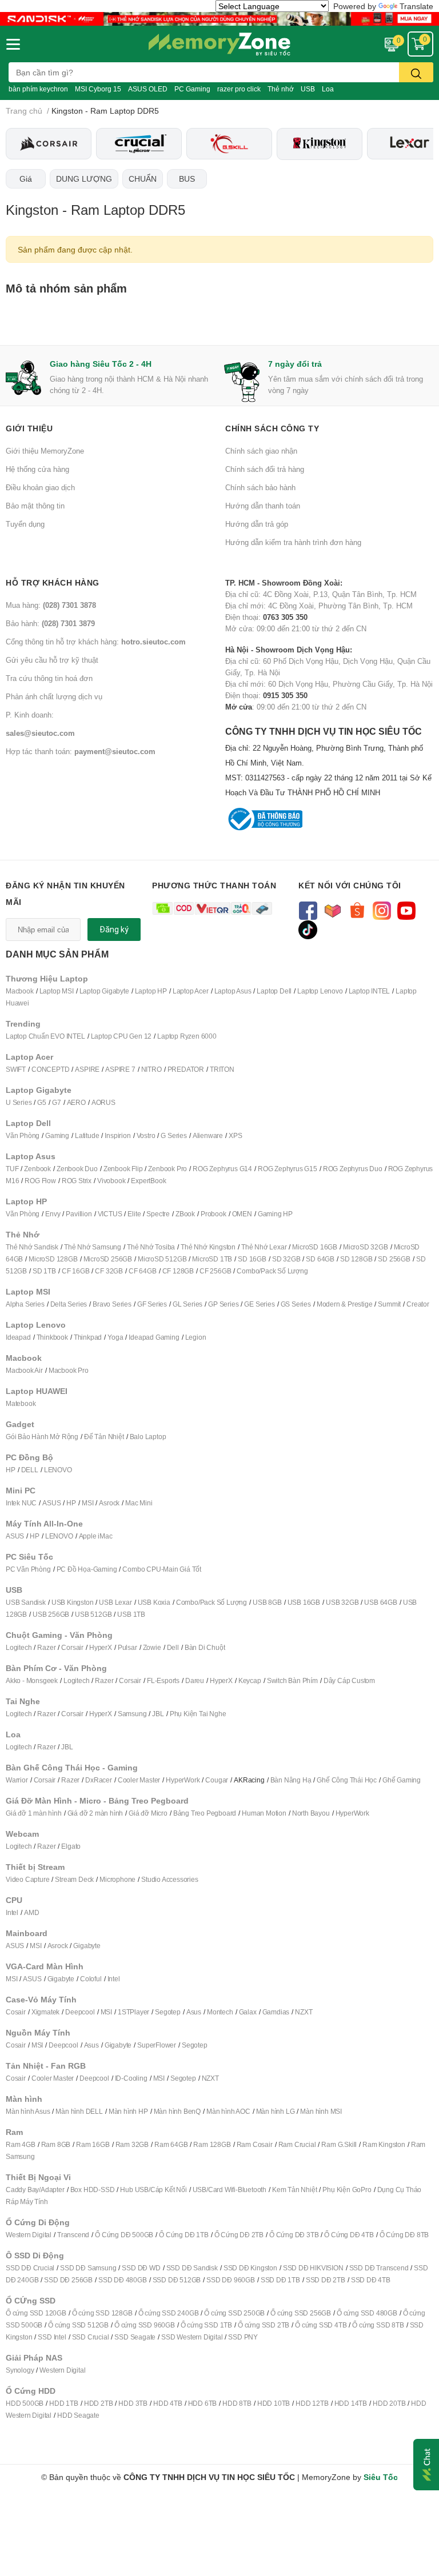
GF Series (152, 1304)
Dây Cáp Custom (349, 1680)
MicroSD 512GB (162, 1259)
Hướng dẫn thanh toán (263, 506)
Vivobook (111, 1181)
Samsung (132, 1714)
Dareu (195, 1680)
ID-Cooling (131, 2078)
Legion (196, 1337)
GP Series (223, 1304)
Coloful (91, 1979)
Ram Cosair (255, 2144)
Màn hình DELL (79, 2111)
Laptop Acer (191, 991)
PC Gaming (192, 89)
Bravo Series (112, 1304)
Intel (12, 1912)
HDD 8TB (237, 2403)
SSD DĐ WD (141, 2268)
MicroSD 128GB (53, 1259)
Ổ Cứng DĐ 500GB (124, 2235)
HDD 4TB (168, 2403)
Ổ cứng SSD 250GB (234, 2313)
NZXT (304, 2012)
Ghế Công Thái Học (347, 1780)
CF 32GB (109, 1271)
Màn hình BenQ (177, 2111)
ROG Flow (40, 1181)
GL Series (187, 1304)
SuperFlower (157, 2045)
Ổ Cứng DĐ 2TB (239, 2235)
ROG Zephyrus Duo (353, 1169)
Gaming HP (275, 1214)
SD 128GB (356, 1259)
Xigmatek (45, 2012)
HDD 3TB (133, 2403)
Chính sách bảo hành (260, 487)
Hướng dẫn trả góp (257, 524)
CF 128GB (178, 1271)
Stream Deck (74, 1879)
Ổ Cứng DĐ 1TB (183, 2235)
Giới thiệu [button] (29, 428)
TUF (12, 1169)
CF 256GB (215, 1271)
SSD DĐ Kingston (250, 2268)
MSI (87, 1503)
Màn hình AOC (228, 2111)
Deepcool (80, 2012)
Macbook (20, 991)
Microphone (117, 1879)
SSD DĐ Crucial (30, 2268)
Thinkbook (52, 1337)
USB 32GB (342, 1602)
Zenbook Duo (77, 1169)
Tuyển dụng (25, 524)
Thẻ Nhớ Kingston (208, 1247)
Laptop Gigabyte (104, 991)
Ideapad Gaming (154, 1337)
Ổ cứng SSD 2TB (264, 2325)
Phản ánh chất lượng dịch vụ (54, 696)
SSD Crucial (91, 2337)
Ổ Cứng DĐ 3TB (294, 2235)
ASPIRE (87, 1069)
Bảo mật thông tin (35, 506)
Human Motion (264, 1813)
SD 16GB (252, 1259)
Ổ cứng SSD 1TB (206, 2325)
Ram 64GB (171, 2144)
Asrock (109, 1503)
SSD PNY (243, 2337)
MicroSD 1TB (212, 1259)
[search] (416, 72)
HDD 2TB (99, 2403)
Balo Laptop (148, 1437)
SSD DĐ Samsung (88, 2268)
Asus (194, 2012)
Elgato (71, 1846)
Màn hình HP (128, 2111)
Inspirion (117, 1135)
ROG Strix (77, 1181)
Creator (418, 1304)
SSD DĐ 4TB (371, 2280)
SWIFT (16, 1069)
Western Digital (29, 2235)
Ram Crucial (297, 2144)
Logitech (19, 1647)
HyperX (101, 1647)
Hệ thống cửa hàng (37, 469)
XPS (235, 1135)
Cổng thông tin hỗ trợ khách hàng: (96, 642)
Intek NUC (21, 1503)
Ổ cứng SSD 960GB (145, 2325)
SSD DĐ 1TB (280, 2280)
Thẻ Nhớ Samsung (93, 1247)
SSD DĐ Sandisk (192, 2268)
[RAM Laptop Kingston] (320, 144)
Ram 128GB (212, 2144)
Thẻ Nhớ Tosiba (151, 1247)
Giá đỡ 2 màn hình (95, 1813)
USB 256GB (51, 1614)
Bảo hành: (50, 623)
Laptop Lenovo (320, 991)
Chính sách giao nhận (261, 451)
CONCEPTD (50, 1069)
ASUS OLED (148, 89)
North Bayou (311, 1813)
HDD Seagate (78, 2415)
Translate (416, 6)
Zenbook (37, 1169)
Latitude (87, 1135)
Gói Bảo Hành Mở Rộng (42, 1437)
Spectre (158, 1214)
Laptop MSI (57, 991)
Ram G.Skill (339, 2144)
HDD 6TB (203, 2403)
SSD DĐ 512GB (177, 2280)
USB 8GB (267, 1602)
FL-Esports (163, 1680)
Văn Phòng (23, 1135)
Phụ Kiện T (186, 1714)
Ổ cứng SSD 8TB (378, 2325)
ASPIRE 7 (120, 1069)
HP (11, 1470)
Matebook (21, 1403)
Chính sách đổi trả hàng (265, 469)
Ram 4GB (21, 2144)
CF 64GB (143, 1271)
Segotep (168, 2012)
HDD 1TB (64, 2403)
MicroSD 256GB (108, 1259)
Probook (213, 1214)
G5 (42, 1102)
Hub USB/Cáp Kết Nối (153, 2190)
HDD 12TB (312, 2403)
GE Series (259, 1304)
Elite (134, 1214)
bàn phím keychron (38, 89)
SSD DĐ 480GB (123, 2280)
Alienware (208, 1135)
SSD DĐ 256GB (68, 2280)
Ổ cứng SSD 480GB (367, 2313)
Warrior (17, 1780)
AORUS (103, 1102)
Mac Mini (139, 1503)
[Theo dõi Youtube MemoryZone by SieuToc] (406, 910)
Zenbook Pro (167, 1169)
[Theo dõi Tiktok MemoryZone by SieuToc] (308, 929)
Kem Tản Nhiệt (294, 2190)
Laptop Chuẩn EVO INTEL (45, 1036)
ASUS (51, 1503)
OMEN (242, 1214)
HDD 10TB (274, 2403)
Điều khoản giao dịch (40, 487)
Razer (46, 1647)
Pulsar (127, 1647)
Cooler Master (139, 1780)
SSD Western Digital (192, 2337)
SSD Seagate (135, 2337)
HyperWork (183, 1780)
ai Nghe (214, 1714)
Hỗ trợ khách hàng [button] (53, 582)
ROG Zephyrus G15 (288, 1169)
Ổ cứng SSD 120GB (36, 2313)
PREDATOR (186, 1069)
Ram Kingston (384, 2144)
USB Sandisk (26, 1602)
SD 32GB (286, 1259)
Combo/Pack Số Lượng (272, 1271)
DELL (30, 1470)
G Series (173, 1135)
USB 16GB (304, 1602)
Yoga (115, 1337)
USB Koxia (154, 1602)
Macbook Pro (69, 1370)
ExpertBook (148, 1181)
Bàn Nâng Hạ (291, 1780)
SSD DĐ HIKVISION (313, 2268)
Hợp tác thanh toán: (81, 751)
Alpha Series (25, 1304)
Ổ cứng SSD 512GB (78, 2325)
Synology (20, 2370)
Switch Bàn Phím (292, 1680)
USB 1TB (131, 1614)
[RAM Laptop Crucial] (139, 143)
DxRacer (99, 1780)
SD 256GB (394, 1259)
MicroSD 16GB (315, 1247)
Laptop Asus (233, 991)
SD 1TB (44, 1271)
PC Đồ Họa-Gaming (87, 1569)
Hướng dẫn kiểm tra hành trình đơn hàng (293, 542)
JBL (158, 1714)
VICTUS (110, 1214)
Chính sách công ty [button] (272, 428)
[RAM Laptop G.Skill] (229, 143)
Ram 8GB (56, 2144)
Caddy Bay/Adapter (35, 2190)
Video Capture (27, 1879)
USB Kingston (73, 1602)
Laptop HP (151, 991)
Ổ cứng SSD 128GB (102, 2313)
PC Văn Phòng (28, 1569)
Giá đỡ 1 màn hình (34, 1813)
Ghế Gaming (402, 1780)
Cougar (217, 1780)
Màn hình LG (276, 2111)
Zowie (152, 1647)
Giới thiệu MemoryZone (45, 451)
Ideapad (18, 1337)
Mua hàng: (51, 605)
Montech (220, 2012)
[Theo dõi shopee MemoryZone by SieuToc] (357, 910)
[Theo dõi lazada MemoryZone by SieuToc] (332, 910)
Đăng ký (114, 930)
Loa (328, 89)
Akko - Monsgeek (32, 1680)
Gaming (57, 1135)
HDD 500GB (25, 2403)
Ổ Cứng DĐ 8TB (404, 2235)
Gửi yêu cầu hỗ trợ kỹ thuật (52, 660)
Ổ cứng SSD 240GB (169, 2313)
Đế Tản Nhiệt (104, 1437)
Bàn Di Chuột (205, 1647)
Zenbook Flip (123, 1169)
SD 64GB (320, 1259)
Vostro (146, 1135)
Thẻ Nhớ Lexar (264, 1247)
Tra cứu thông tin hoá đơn (49, 678)
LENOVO (58, 1470)
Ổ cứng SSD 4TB (321, 2325)
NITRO (151, 1069)
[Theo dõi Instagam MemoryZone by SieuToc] (382, 910)
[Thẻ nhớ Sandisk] (219, 18)
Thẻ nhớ (281, 89)
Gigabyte (87, 1946)
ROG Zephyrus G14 (222, 1169)
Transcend (73, 2235)
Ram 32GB (132, 2144)
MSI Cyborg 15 (98, 89)
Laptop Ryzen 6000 (187, 1036)
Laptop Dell (274, 991)
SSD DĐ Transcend (379, 2268)
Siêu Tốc (381, 2477)
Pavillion (79, 1214)
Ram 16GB (93, 2144)
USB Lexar (115, 1602)
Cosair (16, 2012)
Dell (173, 1647)
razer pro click (239, 89)
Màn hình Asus (28, 2111)
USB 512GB (93, 1614)
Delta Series (69, 1304)
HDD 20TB (389, 2403)
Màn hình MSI (321, 2111)
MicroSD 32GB (366, 1247)
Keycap (250, 1680)
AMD (31, 1912)
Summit (389, 1304)
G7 (57, 1102)
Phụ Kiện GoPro (347, 2190)
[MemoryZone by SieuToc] (219, 44)
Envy (53, 1214)
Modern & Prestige (345, 1304)
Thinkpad (88, 1337)
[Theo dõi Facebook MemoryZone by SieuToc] (308, 910)
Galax (248, 2012)
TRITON (222, 1069)
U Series (19, 1102)
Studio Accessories (169, 1879)
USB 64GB (380, 1602)
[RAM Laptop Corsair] (49, 143)
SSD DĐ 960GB (231, 2280)
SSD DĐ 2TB (326, 2280)
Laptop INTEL (370, 991)
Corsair (72, 1647)
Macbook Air (24, 1370)
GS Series (296, 1304)
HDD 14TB (351, 2403)
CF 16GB (76, 1271)
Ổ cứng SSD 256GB (301, 2313)
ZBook (185, 1214)
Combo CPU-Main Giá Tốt (162, 1569)
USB (308, 89)
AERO (76, 1102)
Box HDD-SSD (93, 2190)
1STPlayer (133, 2012)
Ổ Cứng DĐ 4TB (349, 2235)
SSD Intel (52, 2337)
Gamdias (276, 2012)
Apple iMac (96, 1536)
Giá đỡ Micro (148, 1813)
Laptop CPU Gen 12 (121, 1036)
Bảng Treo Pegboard (205, 1813)
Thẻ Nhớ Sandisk (32, 1247)
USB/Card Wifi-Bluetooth (230, 2190)
